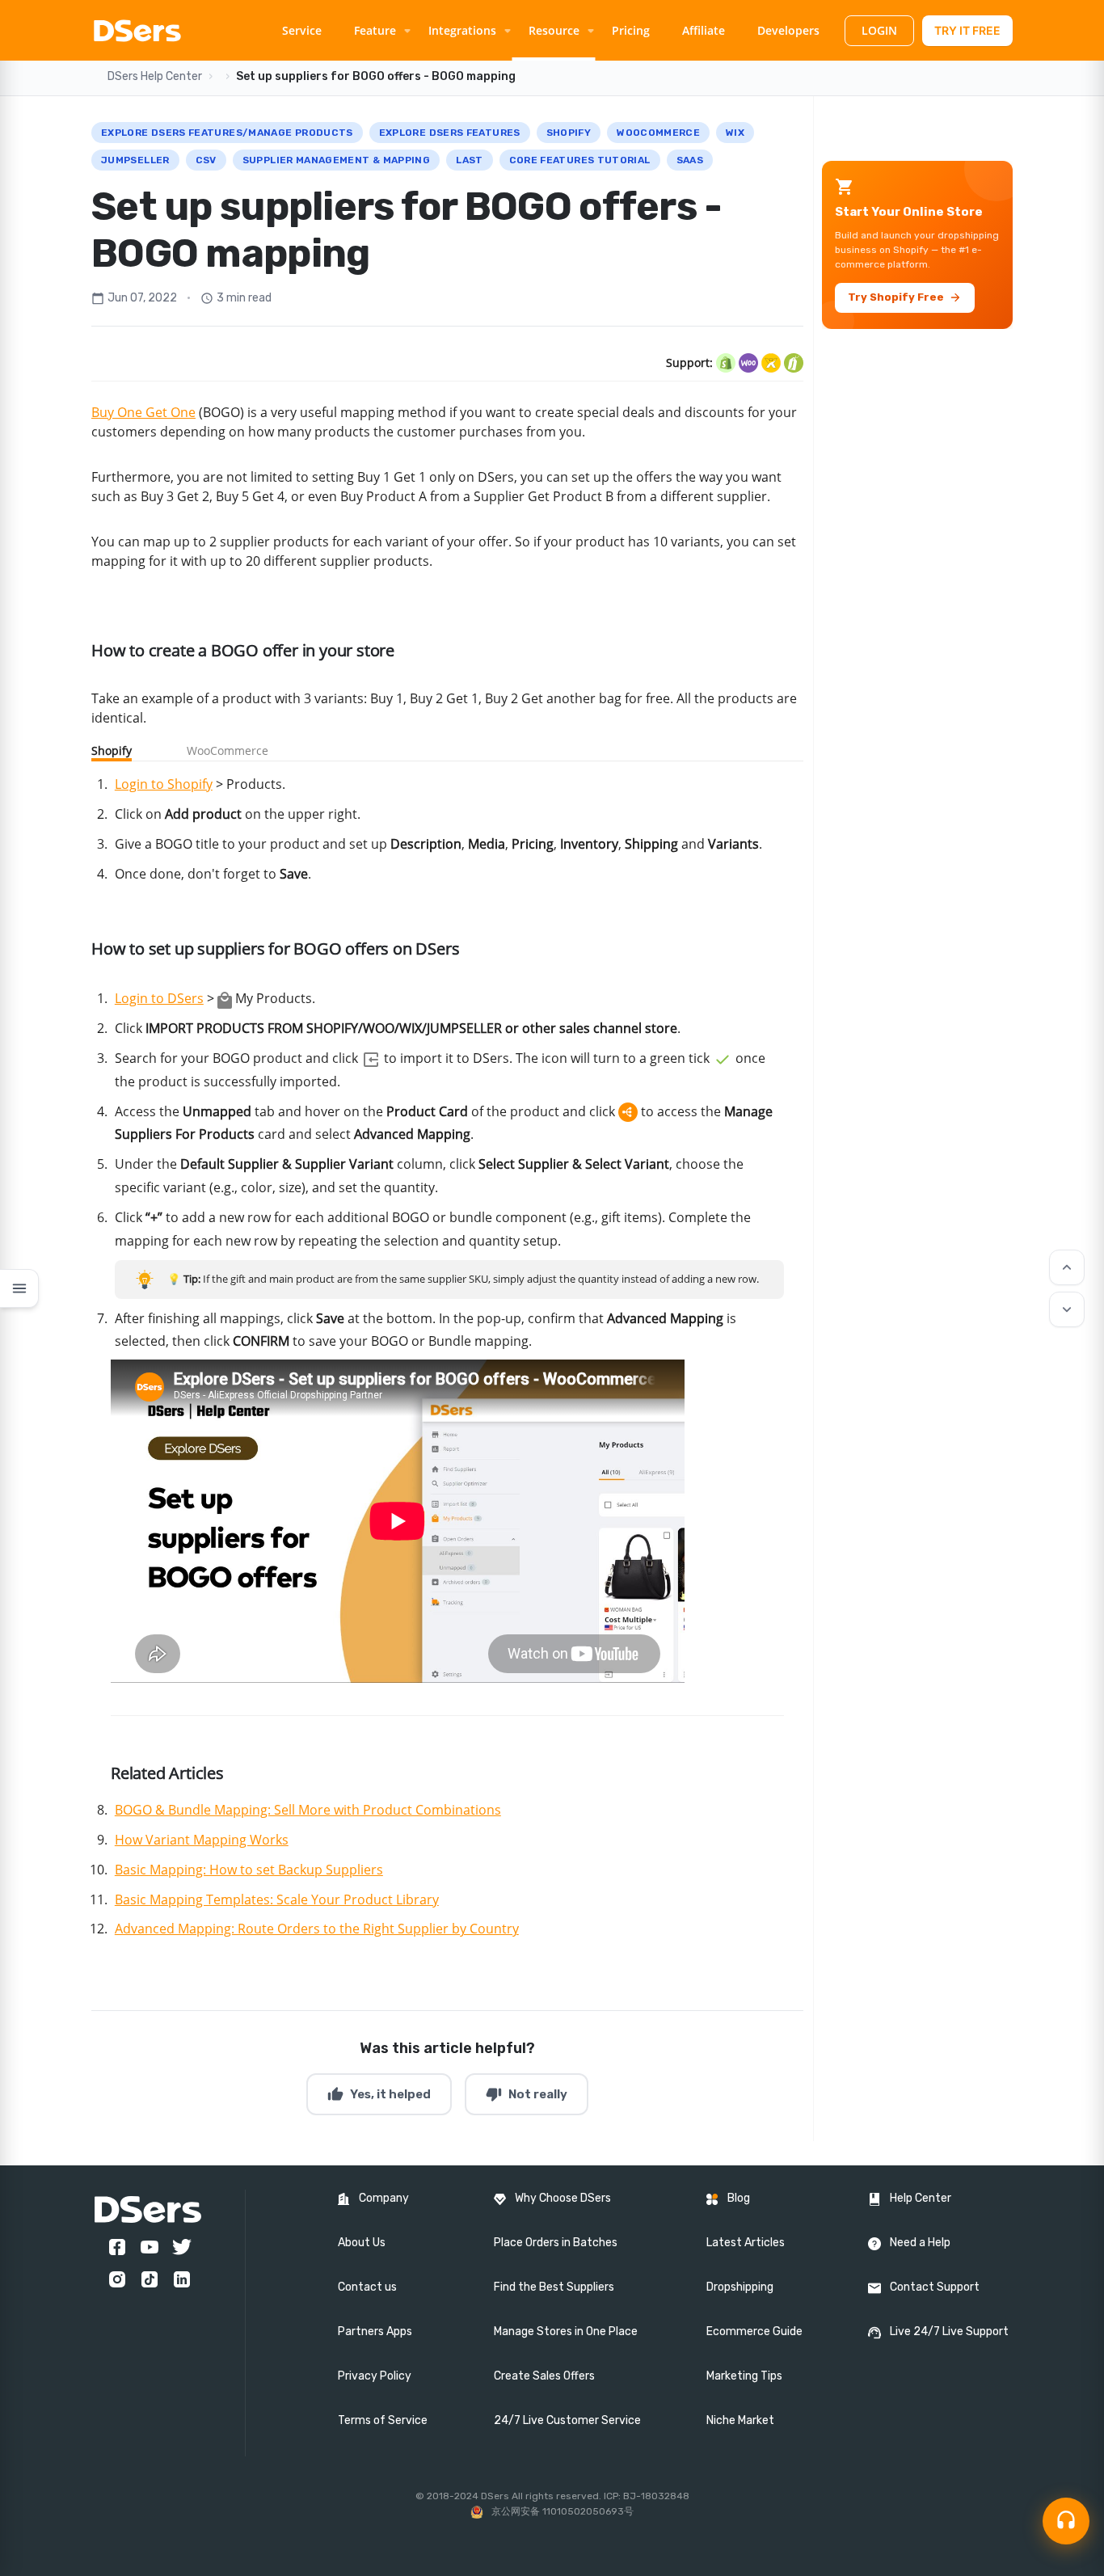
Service (302, 30)
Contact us (367, 2287)
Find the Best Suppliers (554, 2287)
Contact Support (935, 2287)
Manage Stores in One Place (566, 2331)
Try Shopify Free (905, 297)
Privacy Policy (375, 2376)
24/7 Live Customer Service (567, 2420)
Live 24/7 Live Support (949, 2331)
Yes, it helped (379, 2094)
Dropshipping (740, 2287)
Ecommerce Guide (754, 2331)
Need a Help (920, 2243)
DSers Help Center (155, 76)
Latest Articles (746, 2243)
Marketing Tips (744, 2376)
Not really (527, 2094)
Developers (788, 30)
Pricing (631, 30)
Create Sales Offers (544, 2376)
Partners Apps (375, 2331)
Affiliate (704, 30)
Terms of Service (383, 2420)
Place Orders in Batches (556, 2243)
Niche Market (740, 2420)
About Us (362, 2243)
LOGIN (879, 30)
